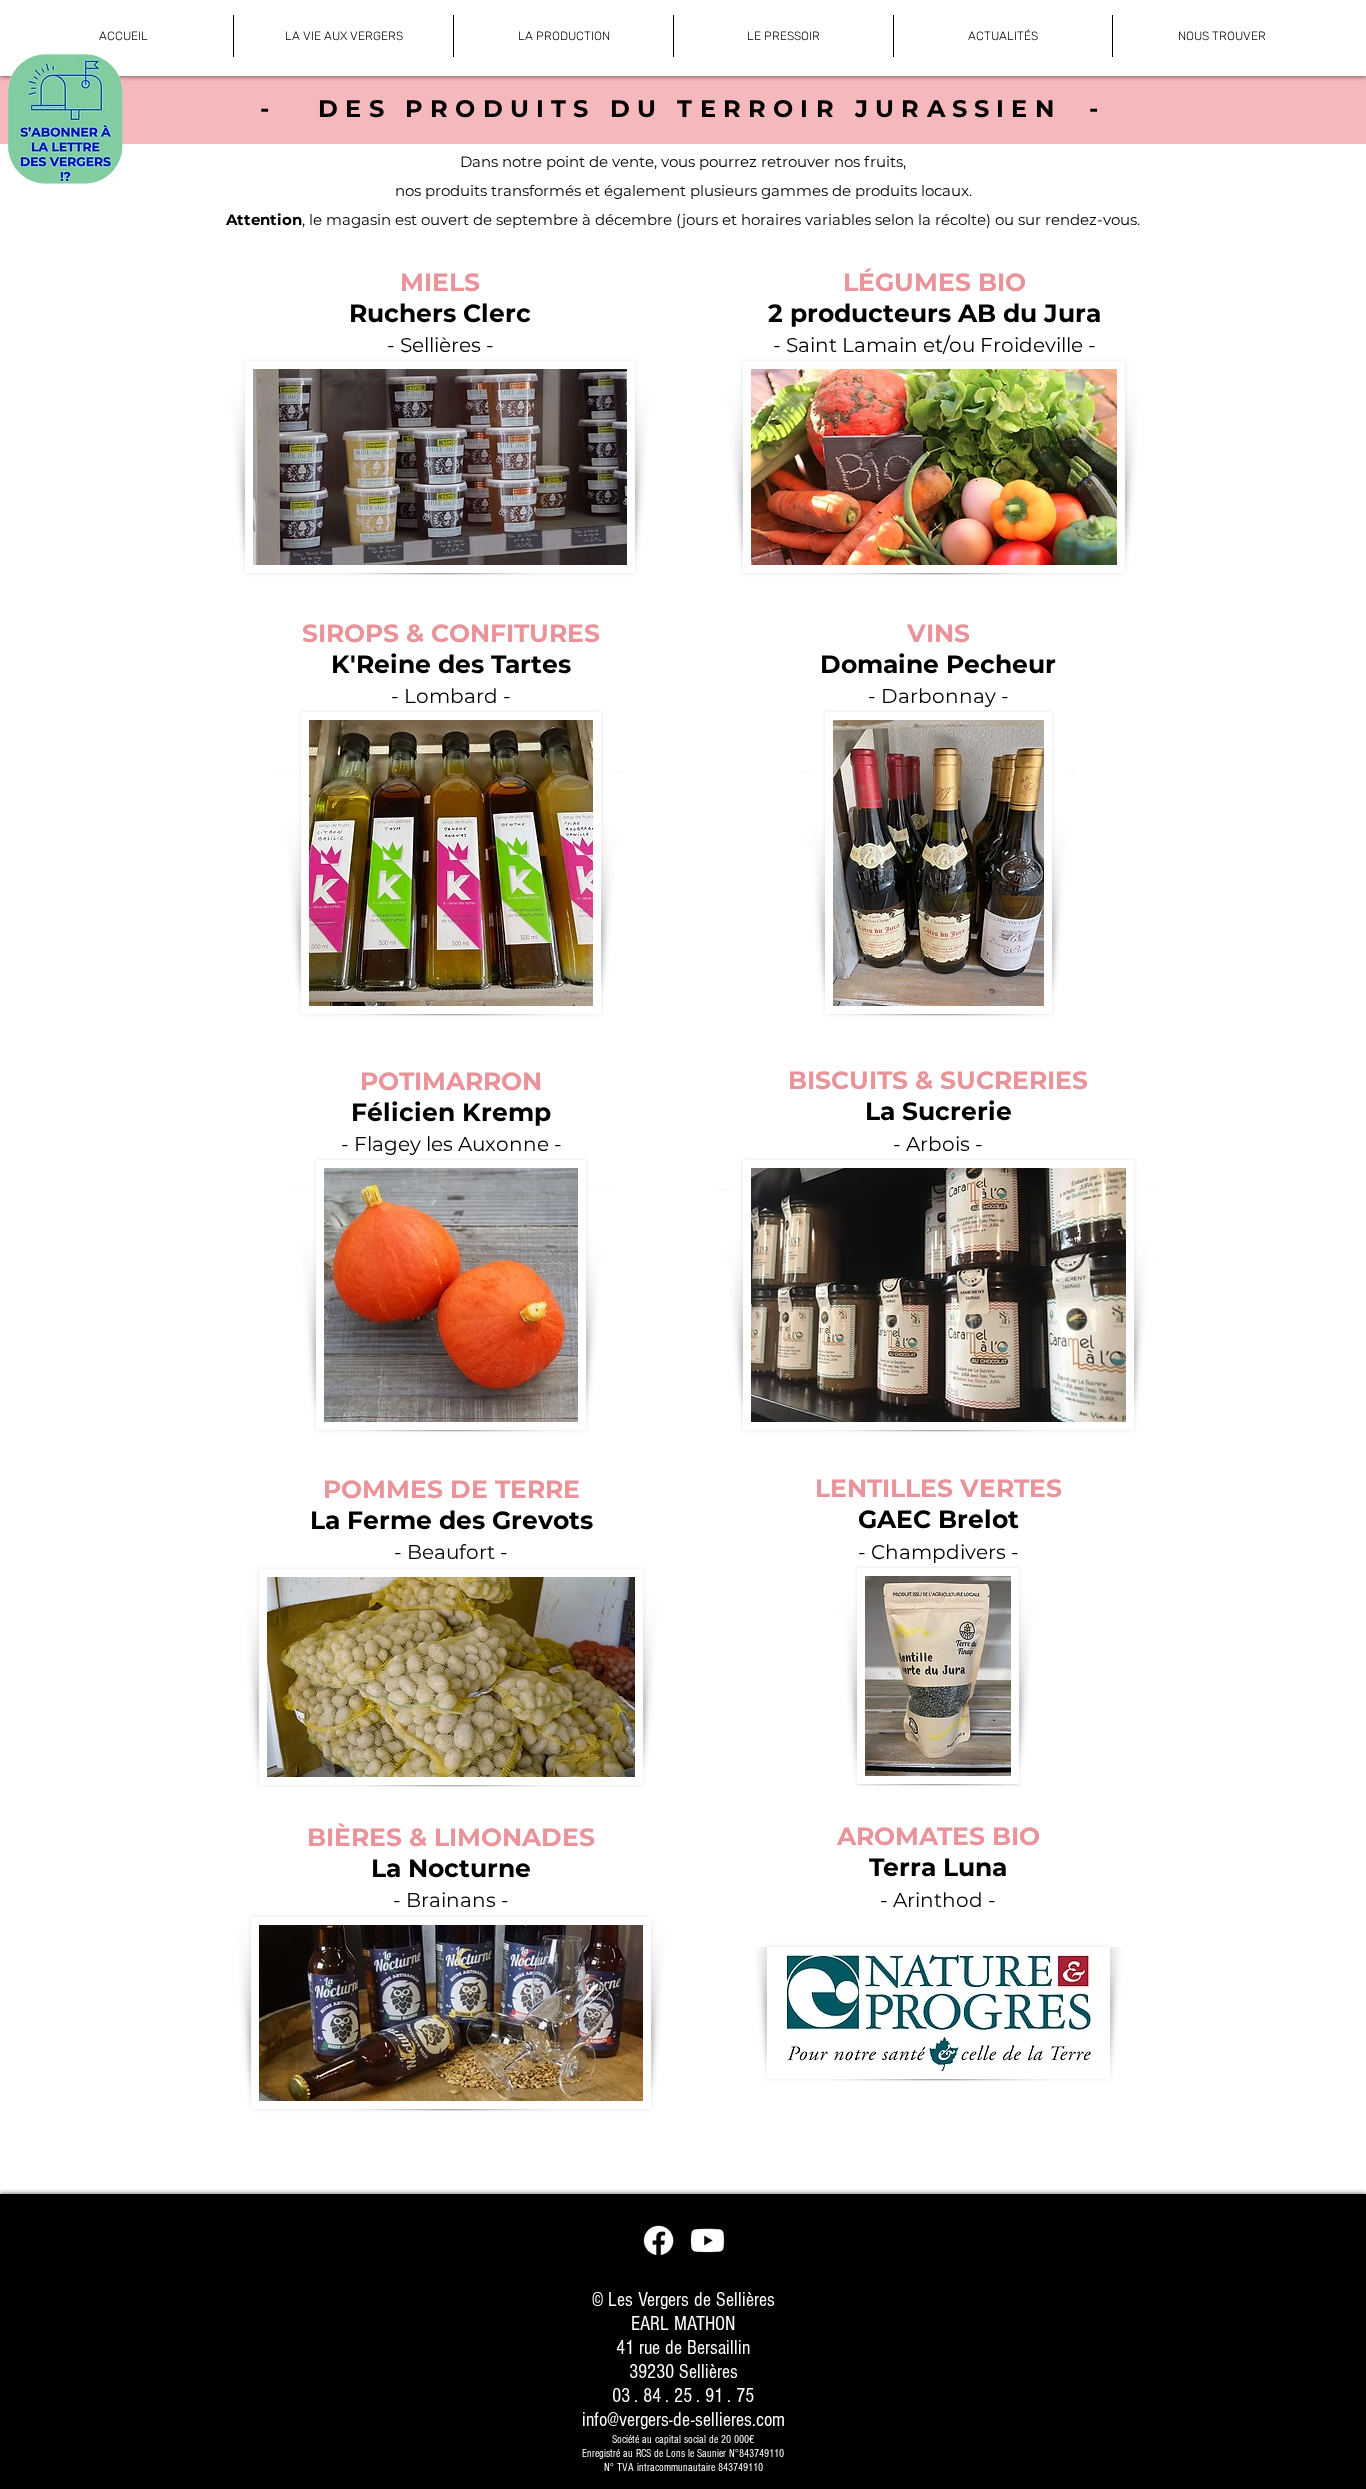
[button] (343, 36)
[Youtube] (707, 2240)
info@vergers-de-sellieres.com (683, 2420)
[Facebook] (658, 2240)
